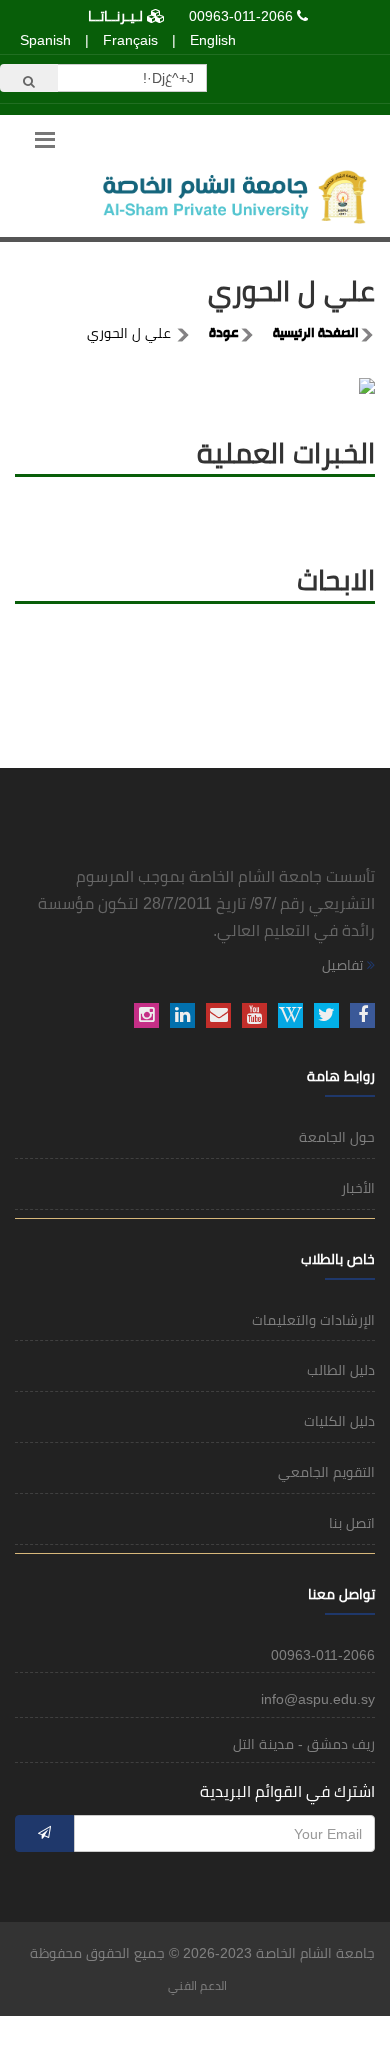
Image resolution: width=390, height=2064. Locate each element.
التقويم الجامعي (326, 1472)
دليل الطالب (341, 1370)
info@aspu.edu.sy (318, 1699)
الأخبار (358, 1188)
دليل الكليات (339, 1421)
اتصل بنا (352, 1523)
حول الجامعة (337, 1137)
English (213, 40)
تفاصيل (344, 965)
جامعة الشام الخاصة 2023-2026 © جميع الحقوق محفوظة (202, 1953)
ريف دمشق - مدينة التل (304, 1744)
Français (130, 40)
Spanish (45, 40)
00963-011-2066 (241, 16)
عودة (224, 334)
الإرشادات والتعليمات (313, 1320)
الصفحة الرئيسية (316, 334)
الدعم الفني (197, 1986)
